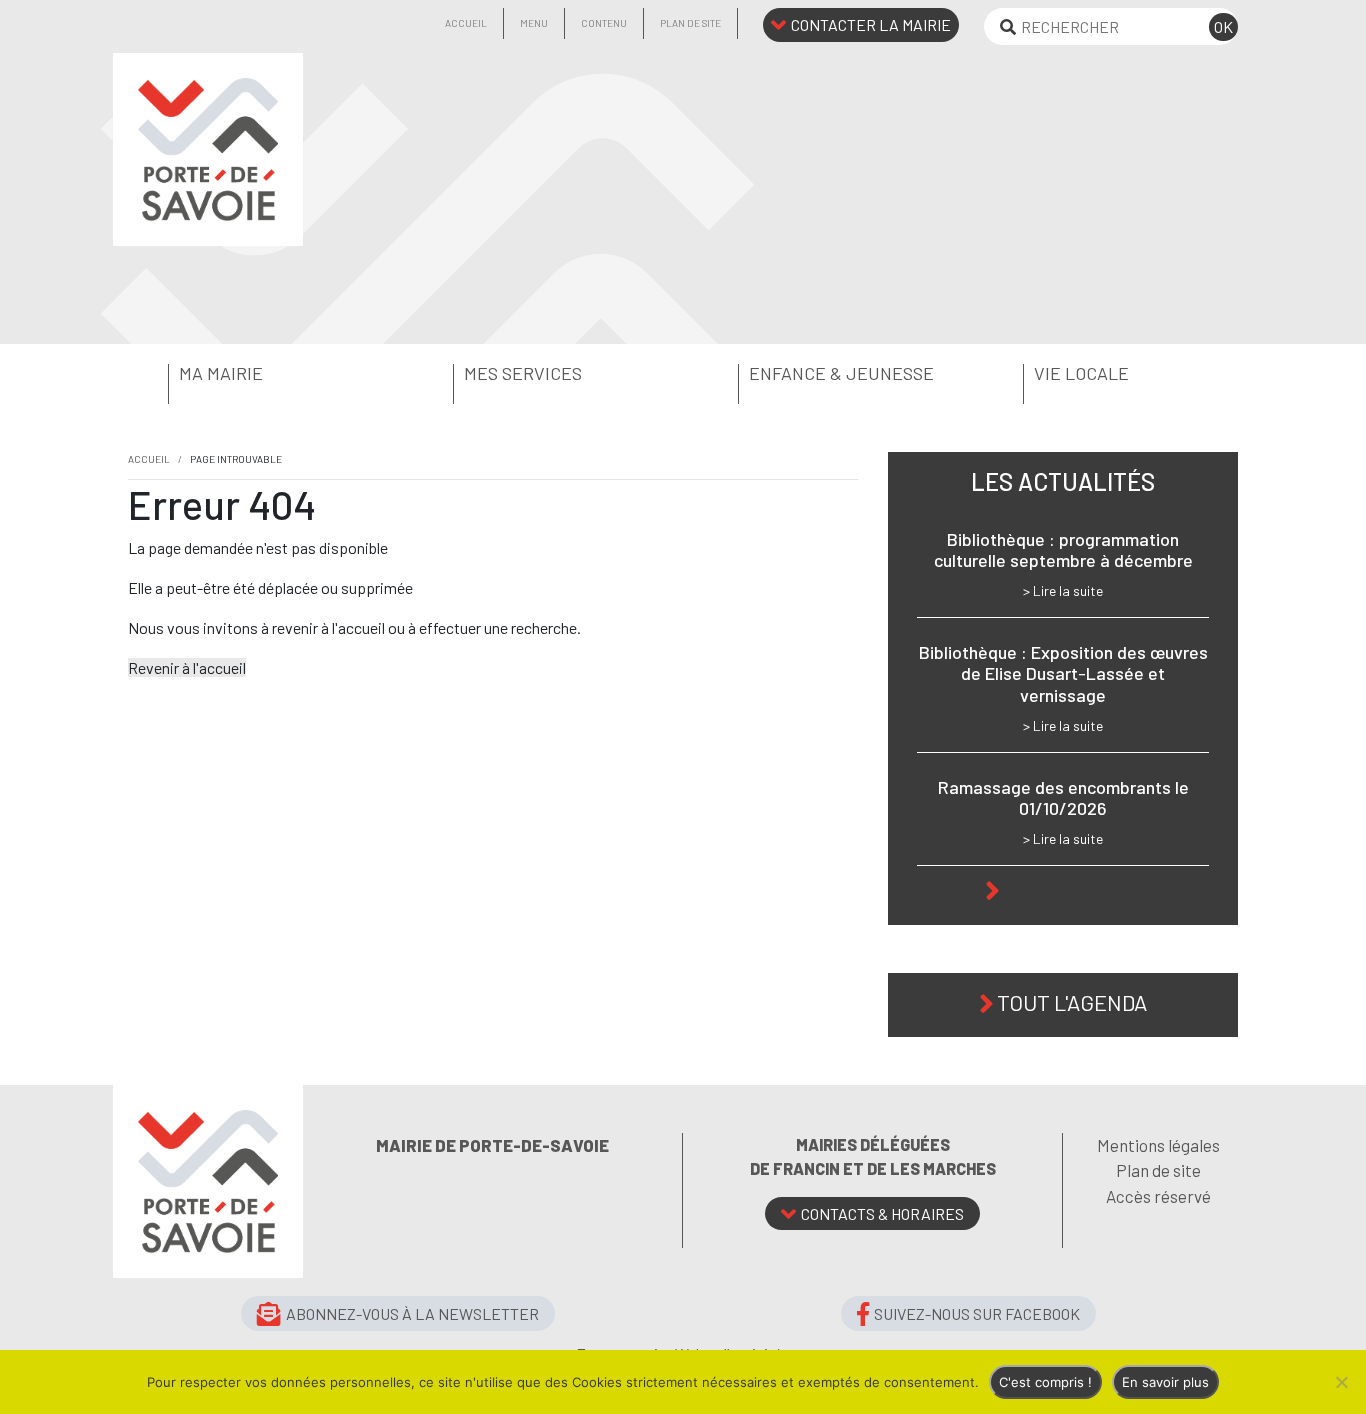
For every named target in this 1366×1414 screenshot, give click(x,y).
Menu (534, 23)
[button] (255, 374)
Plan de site (690, 23)
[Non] (1341, 1382)
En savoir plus (1165, 1382)
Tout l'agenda (1072, 1002)
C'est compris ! (1045, 1382)
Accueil (466, 23)
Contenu (604, 23)
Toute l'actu (1072, 888)
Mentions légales (1158, 1145)
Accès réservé (1158, 1196)
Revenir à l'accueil (187, 667)
